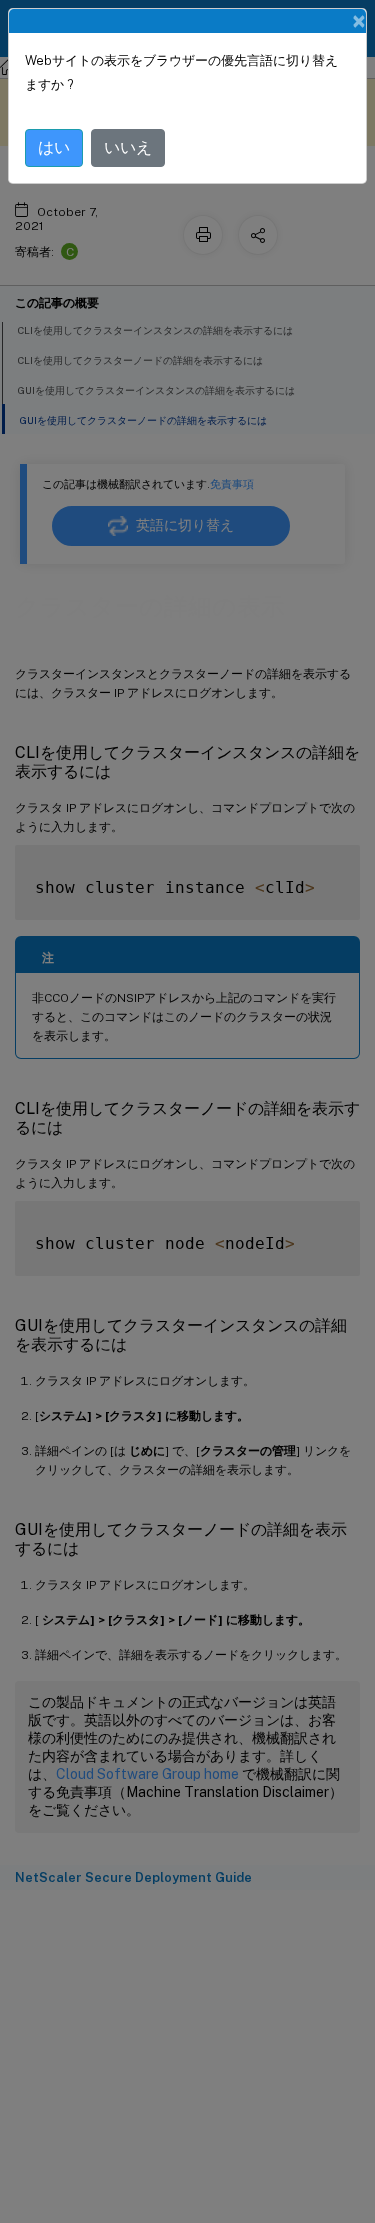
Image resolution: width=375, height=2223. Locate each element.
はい (54, 147)
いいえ (128, 147)
